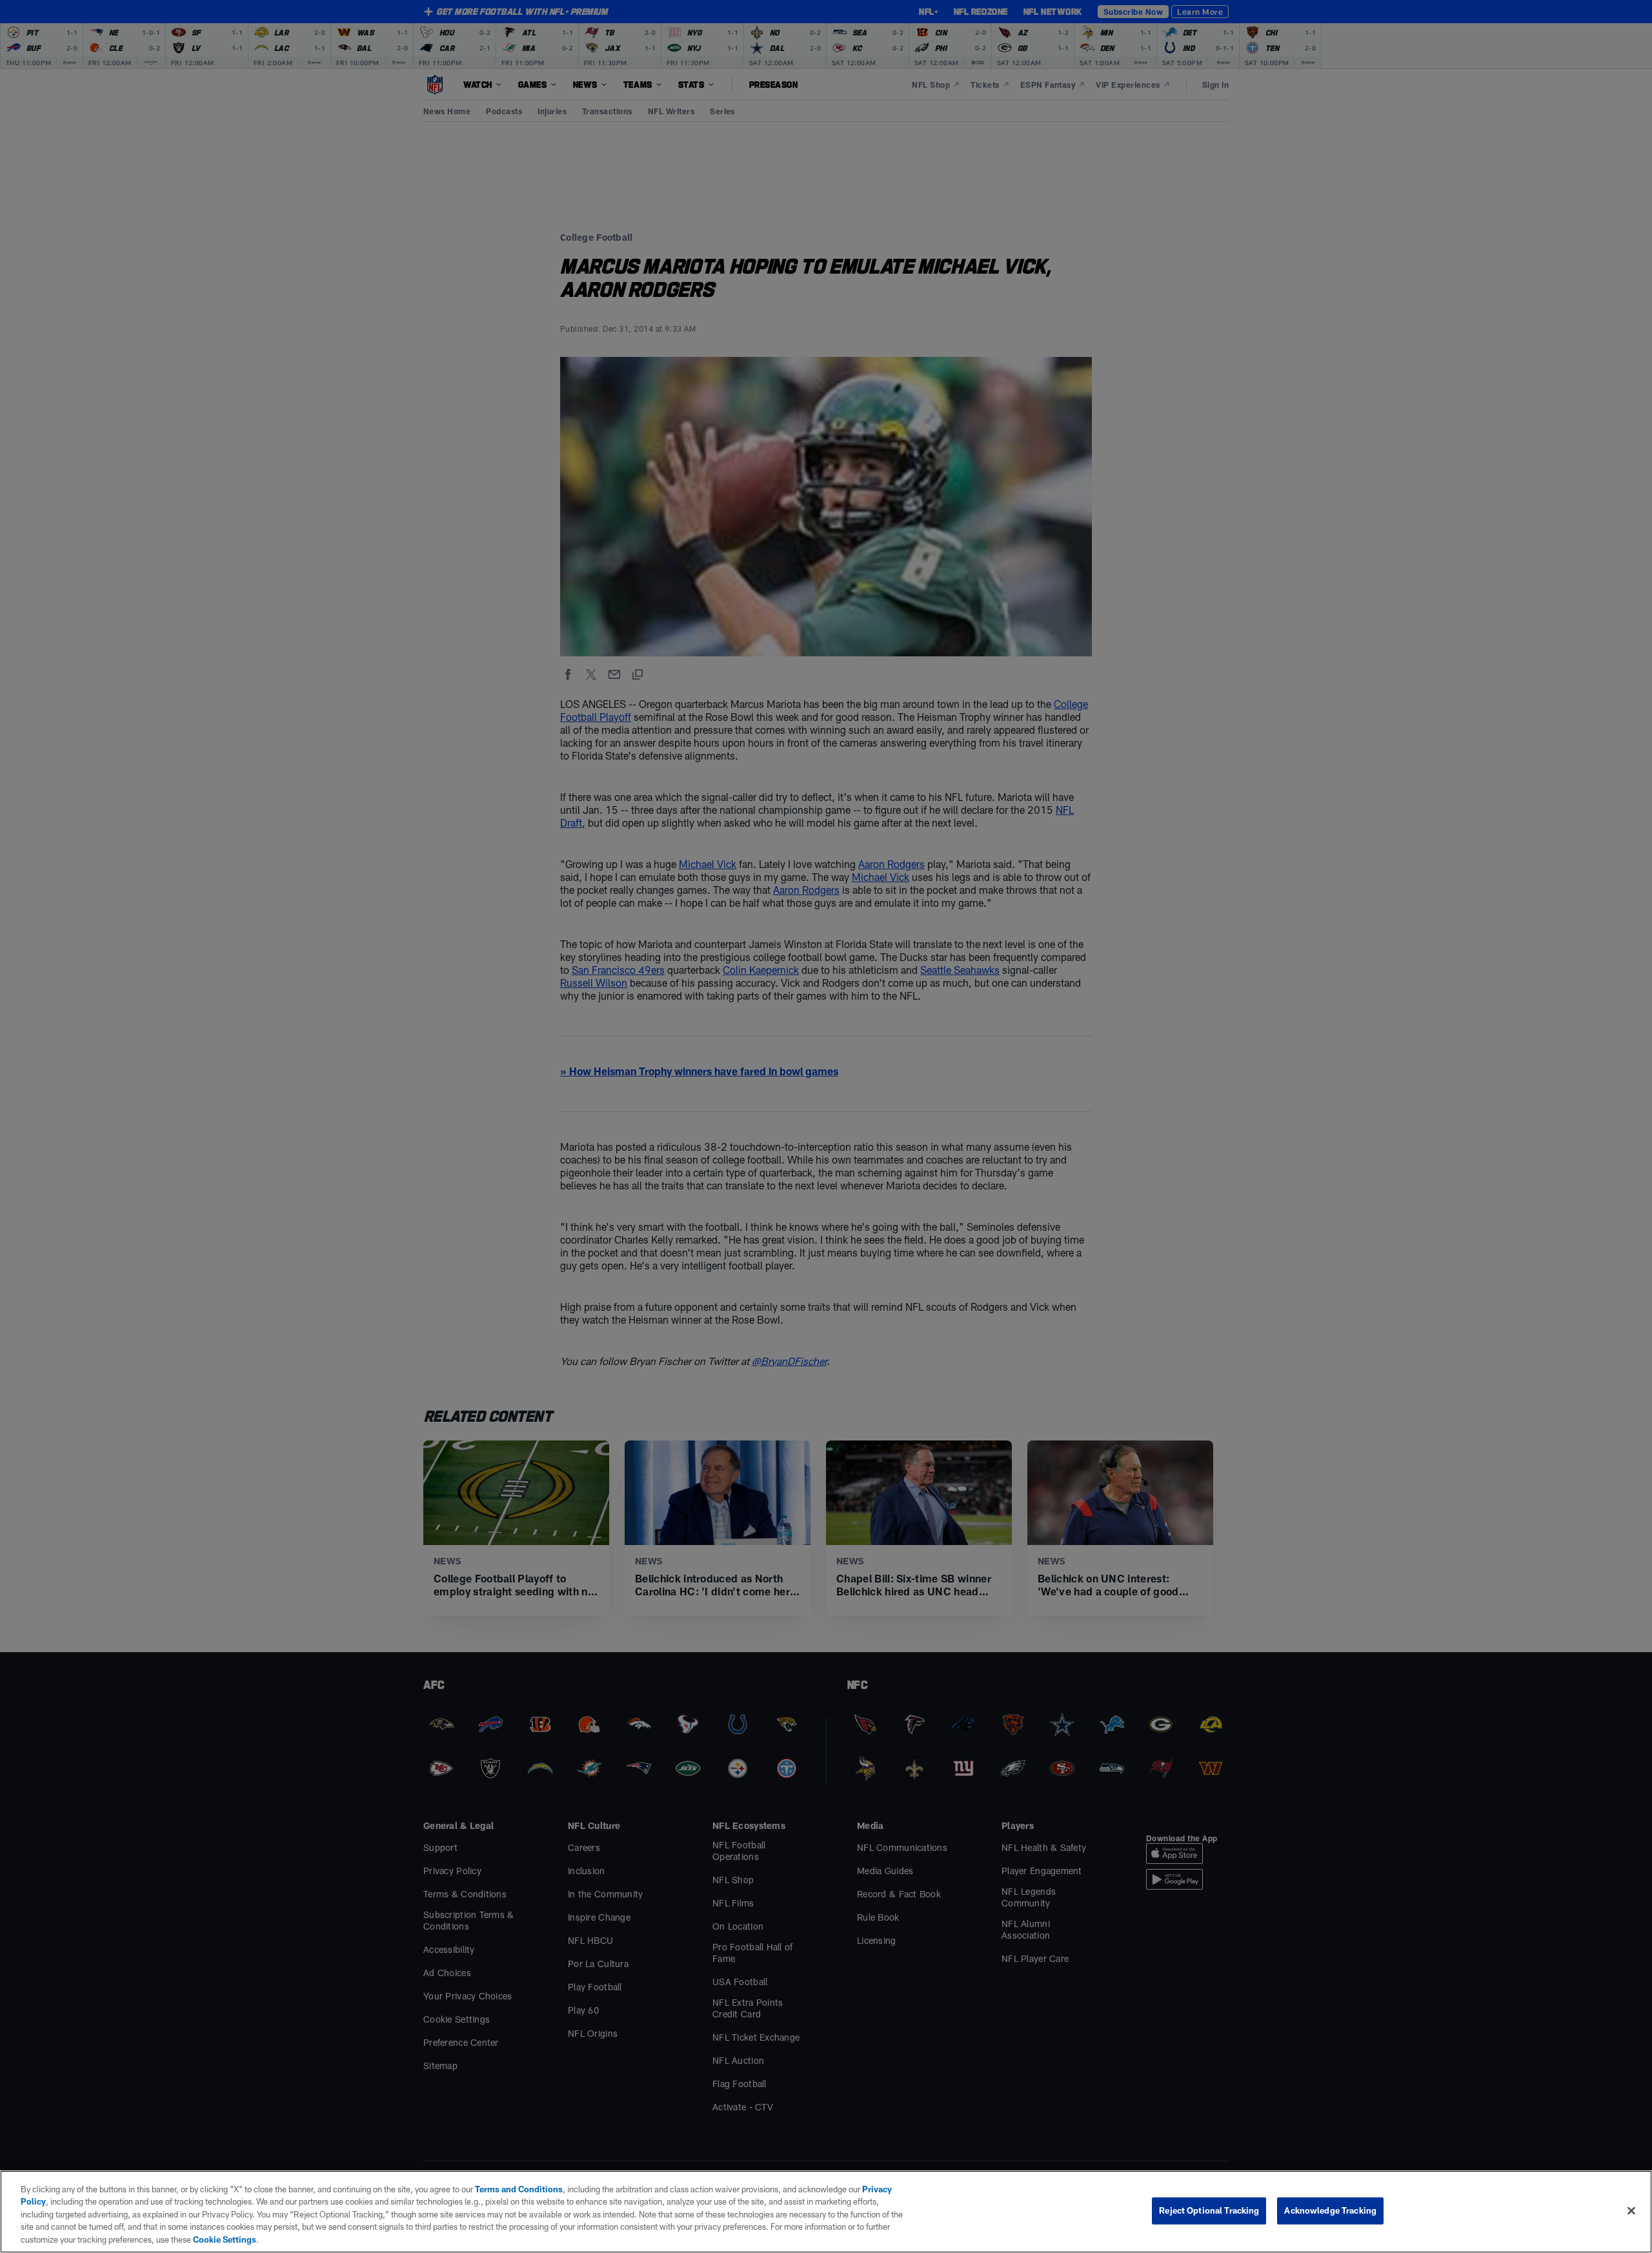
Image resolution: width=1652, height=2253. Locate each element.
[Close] (1631, 2211)
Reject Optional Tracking (1209, 2210)
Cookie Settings (225, 2239)
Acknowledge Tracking (1330, 2210)
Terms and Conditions (519, 2189)
